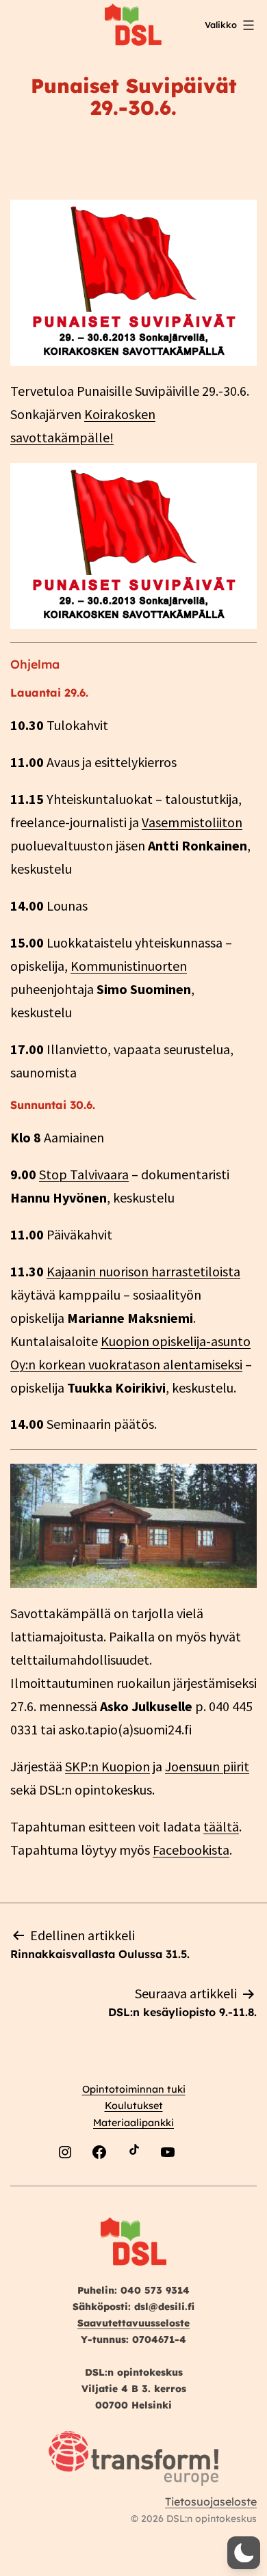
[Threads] (202, 2185)
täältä (221, 1826)
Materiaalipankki (133, 2123)
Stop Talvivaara (84, 1174)
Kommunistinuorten (129, 966)
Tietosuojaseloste (211, 2501)
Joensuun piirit (207, 1766)
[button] (244, 2553)
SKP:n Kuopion (107, 1766)
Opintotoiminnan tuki (134, 2089)
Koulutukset (134, 2106)
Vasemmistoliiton (192, 822)
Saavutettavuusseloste (133, 2323)
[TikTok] (133, 2185)
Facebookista (191, 1850)
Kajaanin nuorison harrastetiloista (143, 1271)
